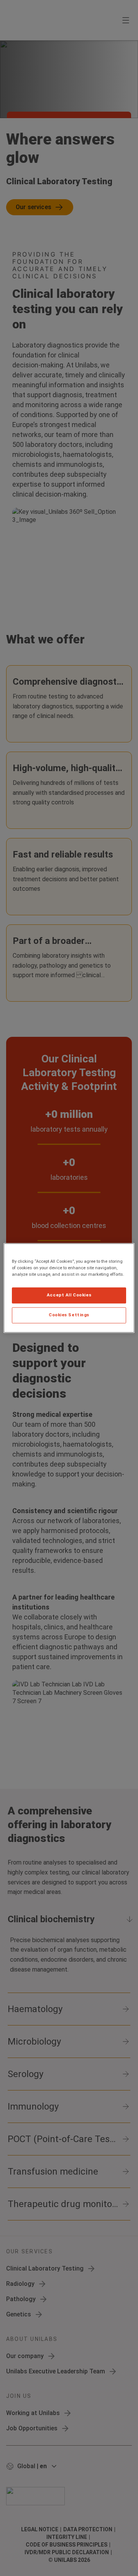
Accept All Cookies (69, 1295)
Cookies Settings (69, 1315)
